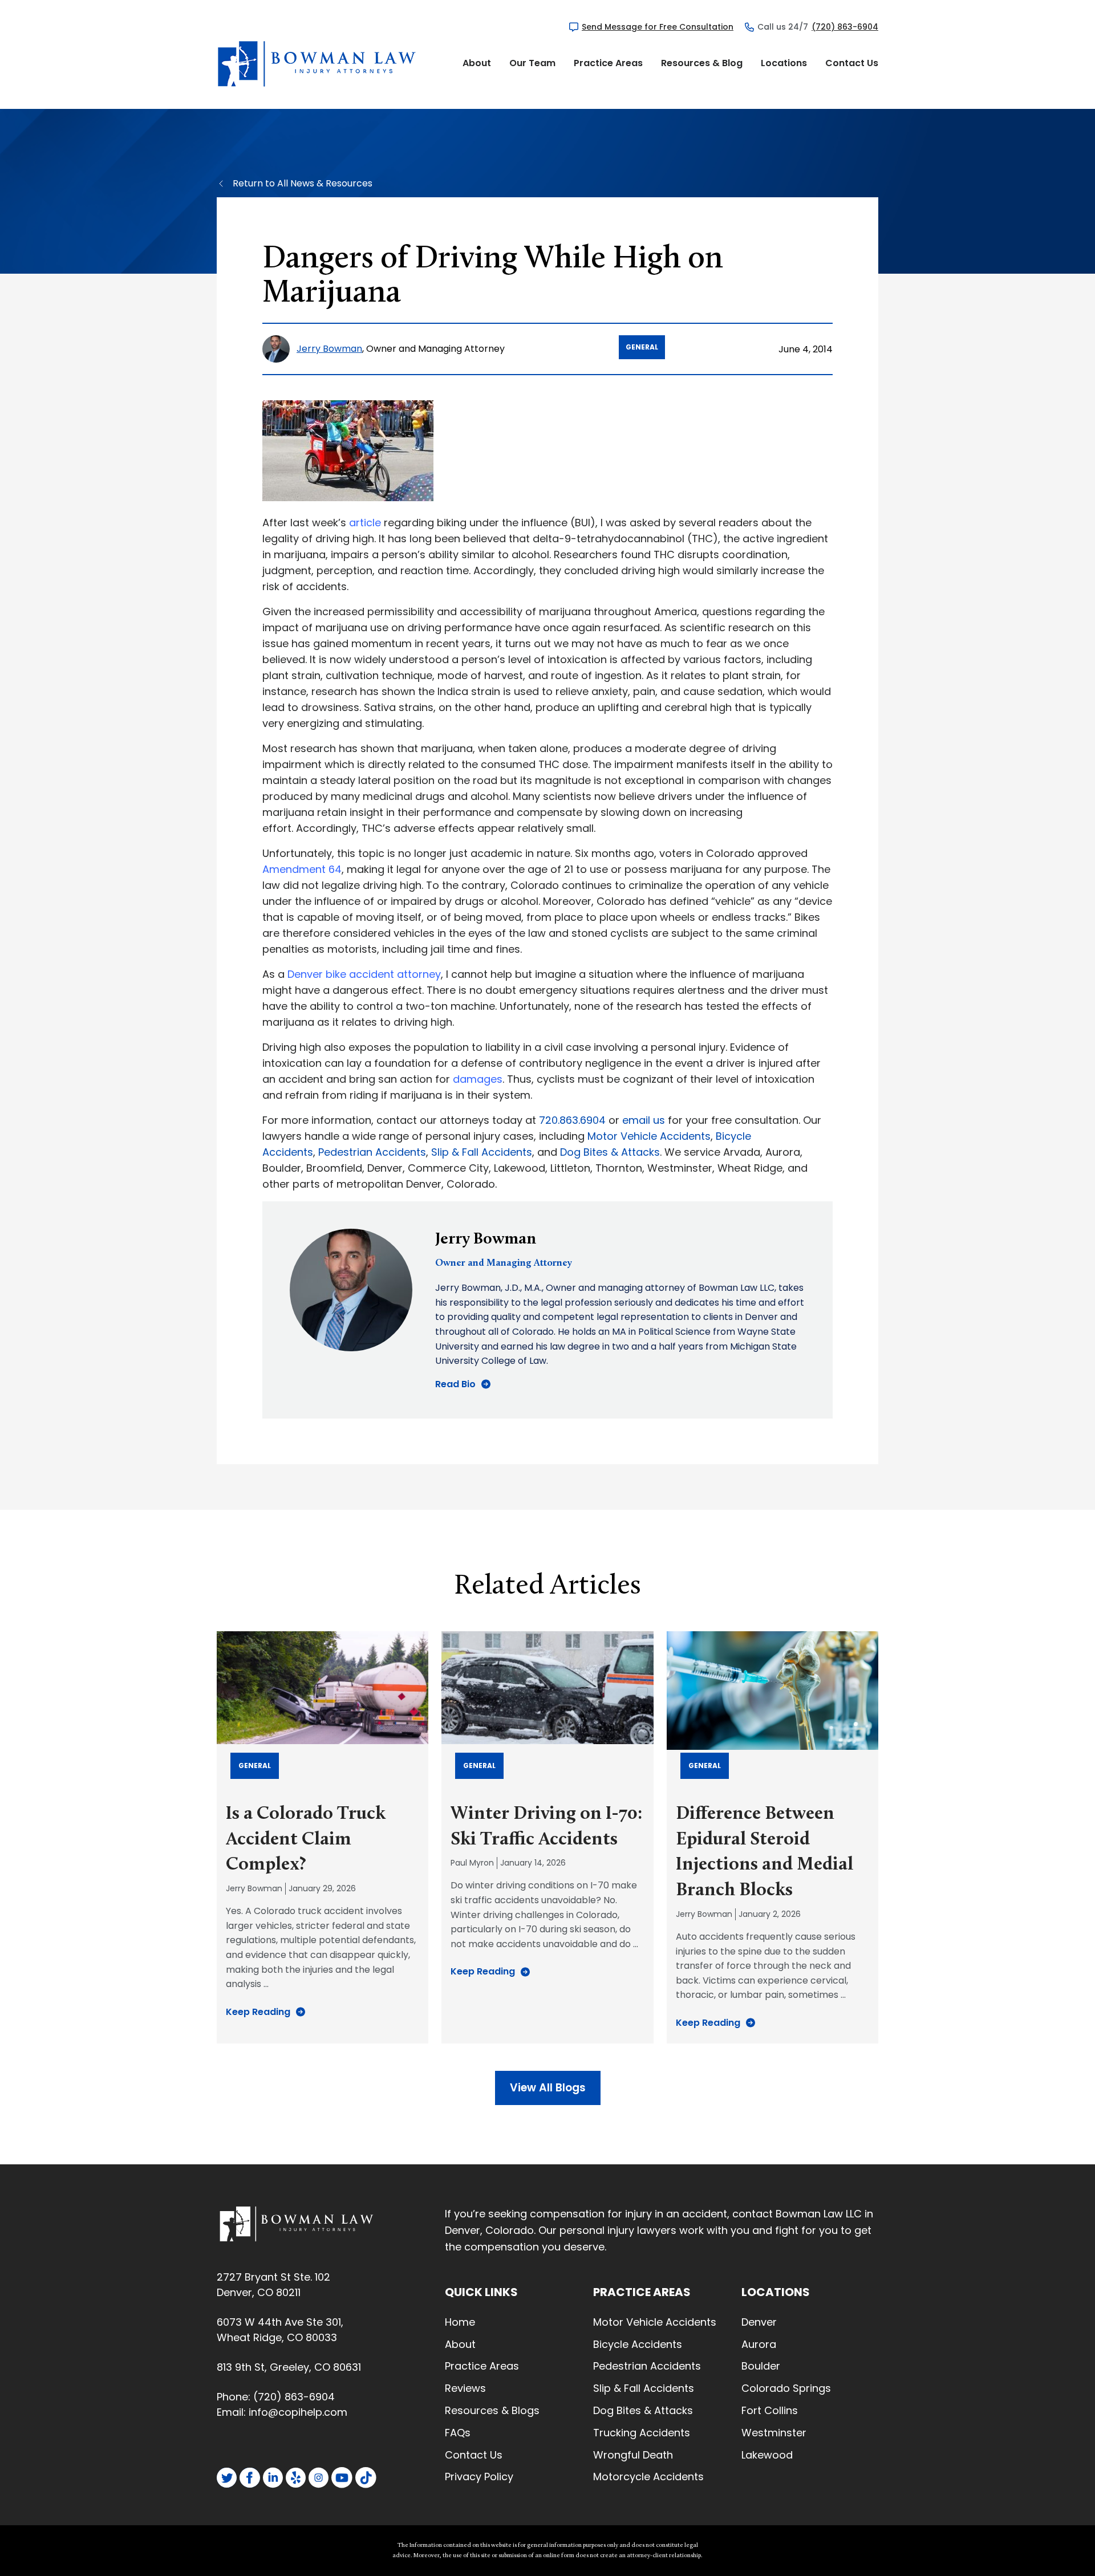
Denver (759, 2322)
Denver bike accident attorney (364, 974)
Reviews (465, 2388)
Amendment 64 (302, 869)
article (365, 523)
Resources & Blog (702, 63)
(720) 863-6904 (845, 27)
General (642, 347)
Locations (784, 63)
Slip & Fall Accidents (482, 1152)
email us (644, 1120)
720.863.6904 (572, 1120)
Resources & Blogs (492, 2410)
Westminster (774, 2433)
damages (478, 1079)
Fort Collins (770, 2410)
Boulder (761, 2366)
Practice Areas (608, 63)
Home (460, 2322)
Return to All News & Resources (303, 183)
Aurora (759, 2344)
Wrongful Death (633, 2455)
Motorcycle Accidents (648, 2477)
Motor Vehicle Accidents (649, 1136)
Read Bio (455, 1384)
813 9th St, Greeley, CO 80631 (289, 2367)
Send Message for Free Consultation (658, 27)
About (477, 63)
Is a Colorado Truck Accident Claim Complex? (306, 1840)
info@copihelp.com (298, 2412)
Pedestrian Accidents (372, 1152)
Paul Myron (472, 1863)
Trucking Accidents (642, 2433)
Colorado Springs (786, 2388)
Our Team (532, 63)
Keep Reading (258, 2012)
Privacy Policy (479, 2477)
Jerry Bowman (329, 349)
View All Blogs (548, 2088)
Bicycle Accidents (638, 2344)
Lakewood (767, 2455)
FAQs (458, 2433)
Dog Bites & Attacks (610, 1152)
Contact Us (852, 63)
